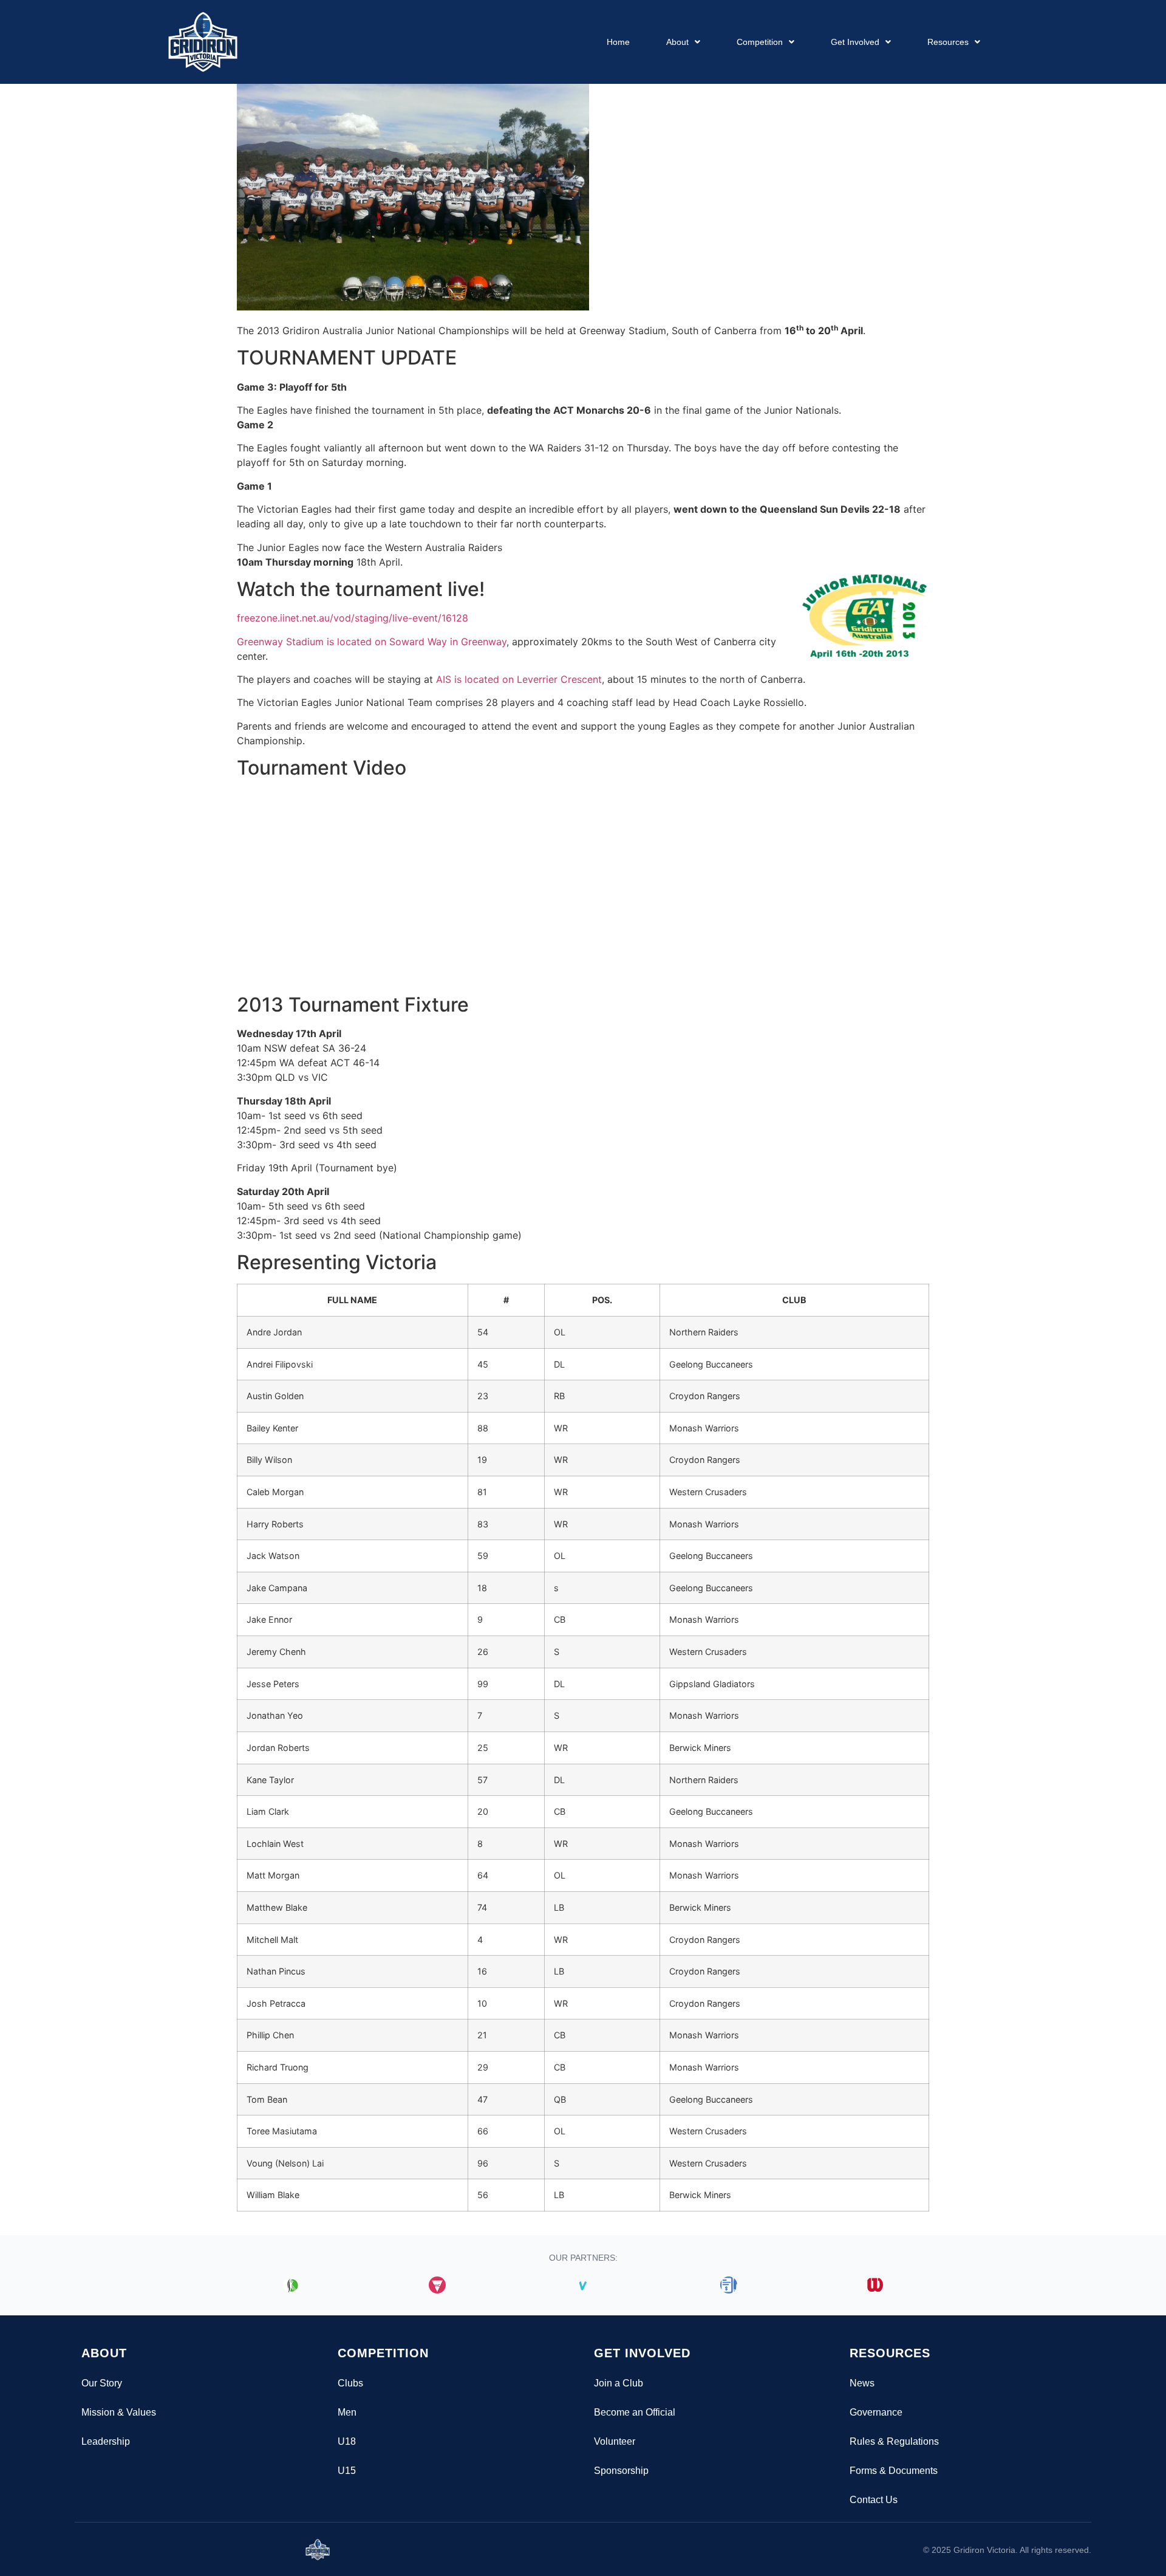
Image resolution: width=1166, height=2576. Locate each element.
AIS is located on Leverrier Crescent (519, 679)
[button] (683, 42)
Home (618, 42)
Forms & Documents (894, 2471)
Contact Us (874, 2500)
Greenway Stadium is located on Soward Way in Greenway (372, 642)
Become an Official (635, 2412)
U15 (347, 2471)
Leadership (106, 2441)
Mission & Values (119, 2412)
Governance (876, 2412)
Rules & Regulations (894, 2441)
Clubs (350, 2383)
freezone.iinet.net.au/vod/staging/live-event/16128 (353, 618)
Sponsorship (621, 2471)
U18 (347, 2441)
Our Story (102, 2383)
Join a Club (619, 2383)
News (862, 2383)
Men (347, 2412)
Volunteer (615, 2441)
